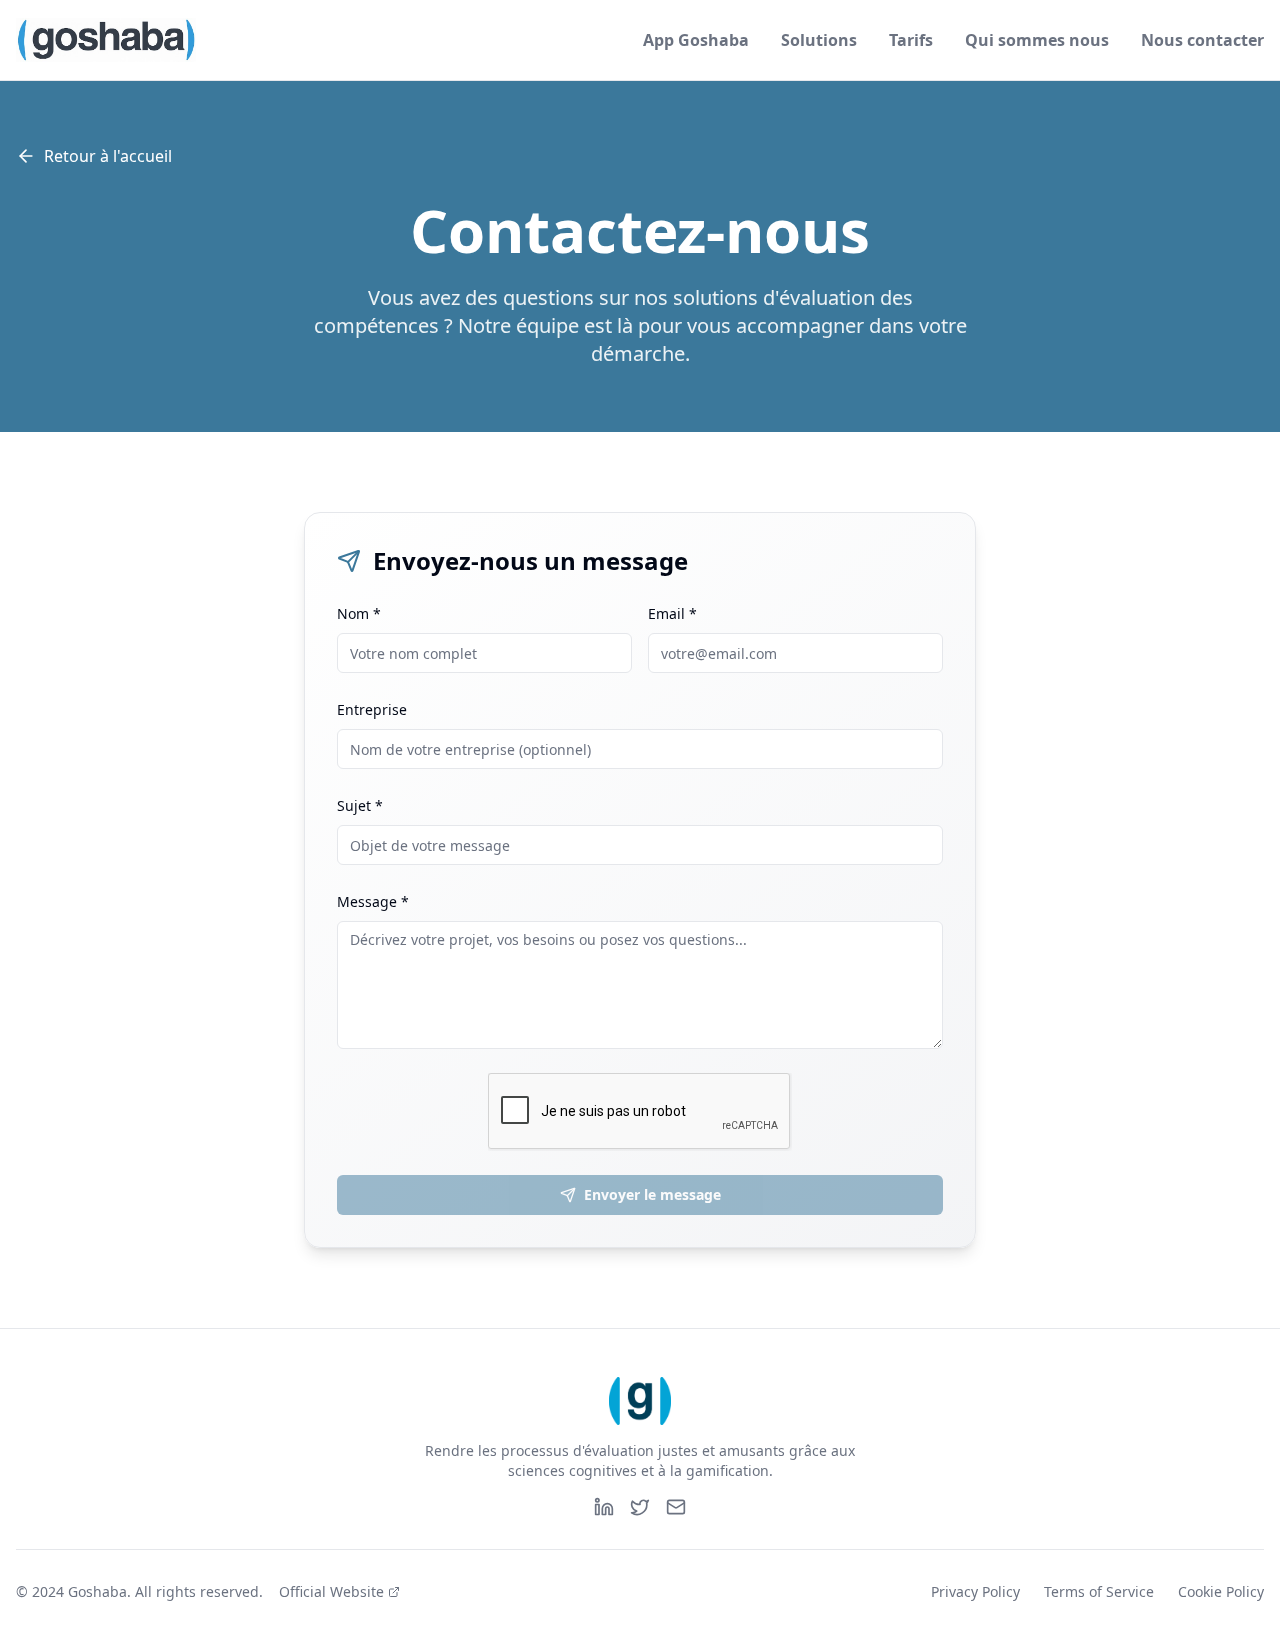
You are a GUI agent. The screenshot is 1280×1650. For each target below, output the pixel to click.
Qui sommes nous (1037, 40)
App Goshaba (696, 40)
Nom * (359, 613)
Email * (672, 613)
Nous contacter (1202, 40)
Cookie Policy (1221, 1591)
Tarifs (911, 40)
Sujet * (360, 805)
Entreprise (372, 709)
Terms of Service (1099, 1591)
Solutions (819, 40)
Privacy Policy (975, 1591)
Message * (373, 901)
